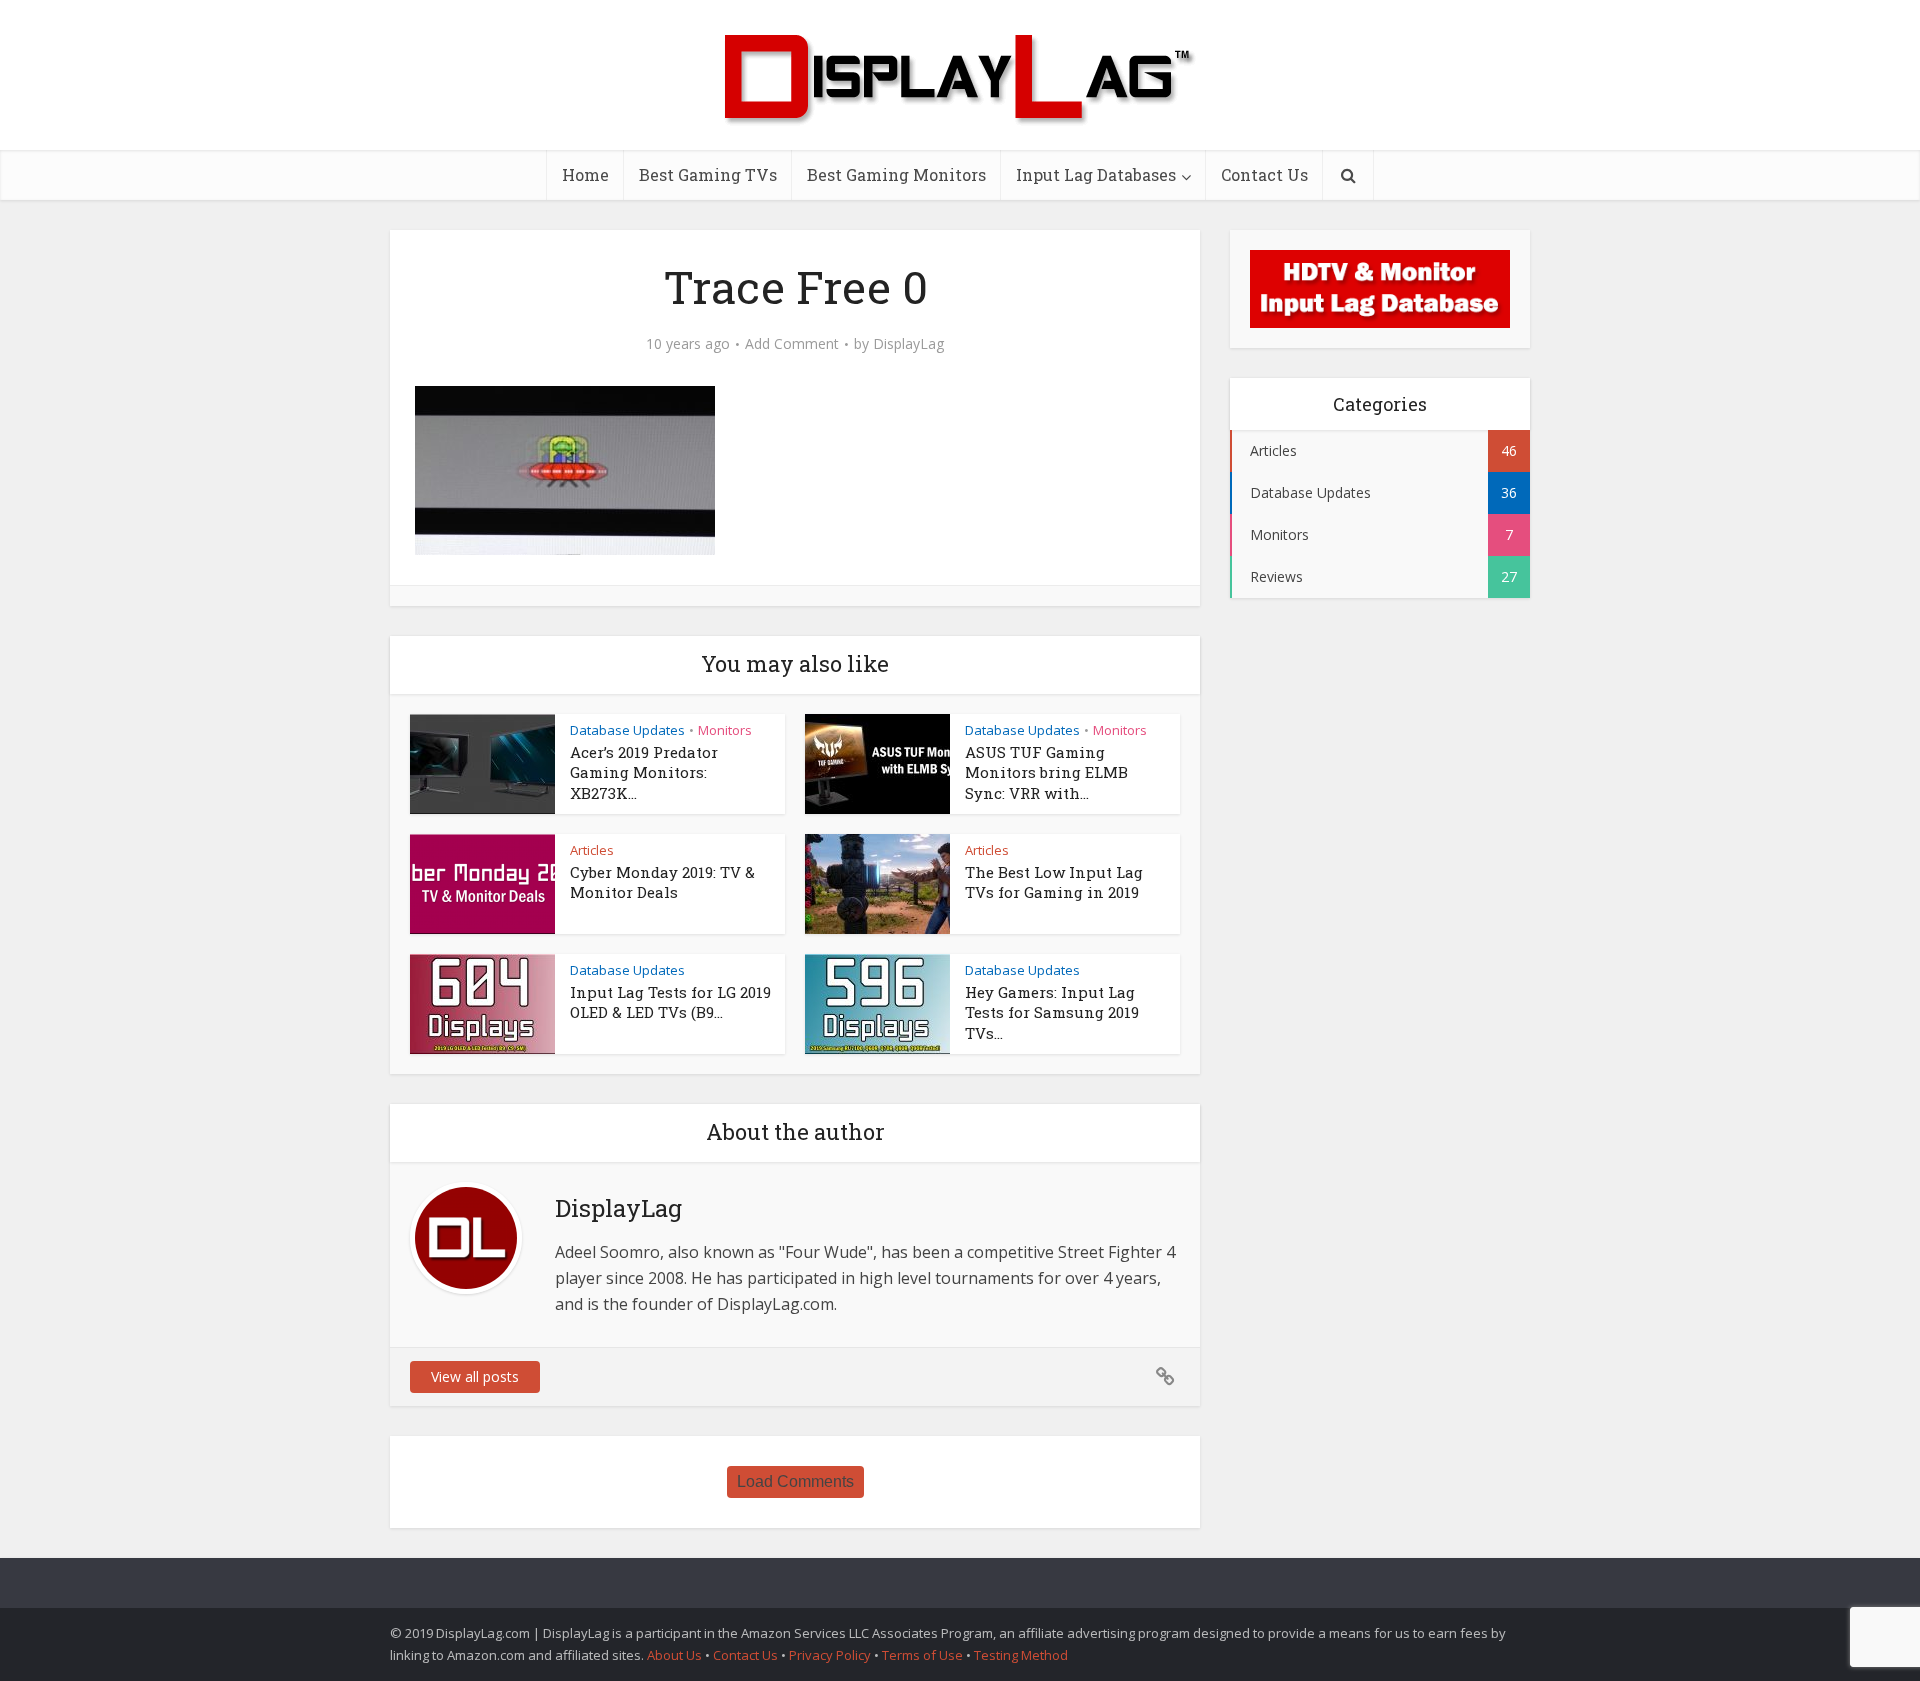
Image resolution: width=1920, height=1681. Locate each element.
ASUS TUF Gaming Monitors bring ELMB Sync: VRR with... (1046, 772)
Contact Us (1264, 174)
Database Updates (627, 730)
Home (585, 174)
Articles (592, 850)
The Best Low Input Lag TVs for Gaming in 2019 (1054, 882)
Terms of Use (924, 1655)
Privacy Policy (830, 1655)
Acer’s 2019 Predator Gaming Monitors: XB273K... (644, 772)
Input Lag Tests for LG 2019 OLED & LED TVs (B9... (670, 1002)
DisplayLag (908, 344)
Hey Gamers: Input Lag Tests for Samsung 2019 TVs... (1052, 1012)
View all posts (475, 1376)
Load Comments (795, 1481)
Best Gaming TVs (708, 174)
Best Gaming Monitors (896, 174)
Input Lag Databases (1096, 174)
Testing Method (1021, 1655)
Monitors (725, 730)
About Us (674, 1655)
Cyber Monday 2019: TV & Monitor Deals (662, 882)
